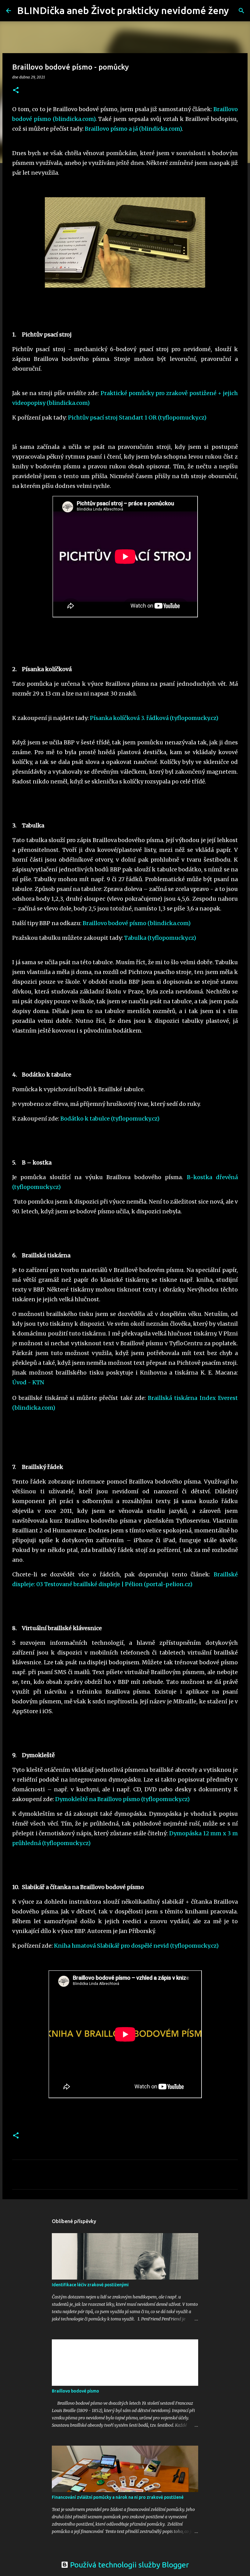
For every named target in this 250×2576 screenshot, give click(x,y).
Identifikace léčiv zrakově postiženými (90, 2285)
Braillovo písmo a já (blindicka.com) (133, 129)
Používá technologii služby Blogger (129, 2565)
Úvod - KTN (28, 1382)
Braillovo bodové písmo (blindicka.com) (137, 923)
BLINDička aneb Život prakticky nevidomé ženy (123, 10)
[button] (16, 91)
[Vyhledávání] (237, 11)
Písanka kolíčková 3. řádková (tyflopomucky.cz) (154, 718)
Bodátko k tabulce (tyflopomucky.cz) (110, 1119)
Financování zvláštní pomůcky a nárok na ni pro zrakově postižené (118, 2497)
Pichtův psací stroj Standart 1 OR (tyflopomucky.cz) (137, 418)
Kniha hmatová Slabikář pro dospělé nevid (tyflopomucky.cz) (136, 1946)
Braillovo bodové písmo (75, 2391)
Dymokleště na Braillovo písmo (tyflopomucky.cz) (123, 1799)
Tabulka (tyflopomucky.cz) (160, 938)
